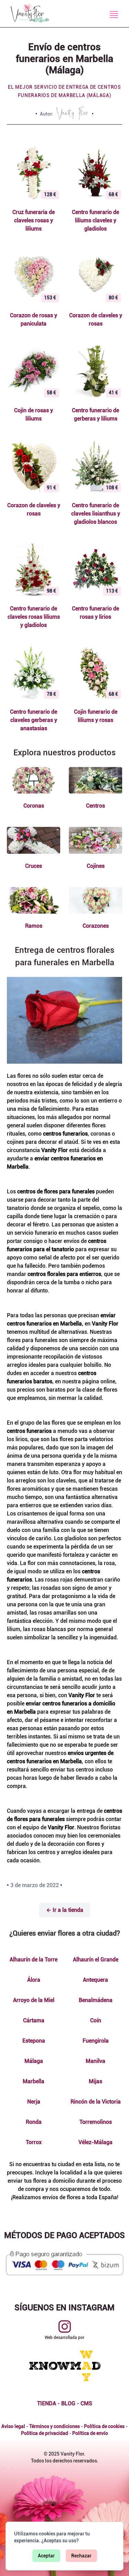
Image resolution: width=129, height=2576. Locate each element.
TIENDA (47, 2403)
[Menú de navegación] (114, 14)
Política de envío (90, 2433)
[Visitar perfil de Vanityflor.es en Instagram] (65, 2327)
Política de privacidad (45, 2433)
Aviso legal (13, 2426)
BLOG (68, 2403)
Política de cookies (104, 2426)
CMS (86, 2403)
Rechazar (81, 2556)
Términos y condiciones (55, 2426)
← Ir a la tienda (65, 1910)
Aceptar (46, 2556)
